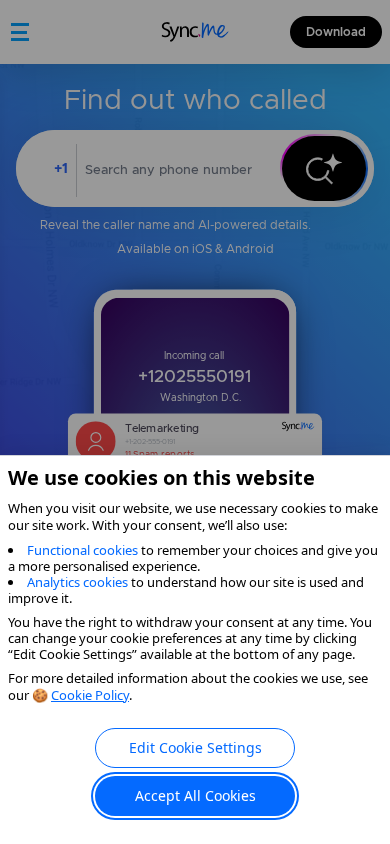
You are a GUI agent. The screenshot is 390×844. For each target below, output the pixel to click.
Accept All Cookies (195, 795)
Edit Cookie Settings (195, 747)
